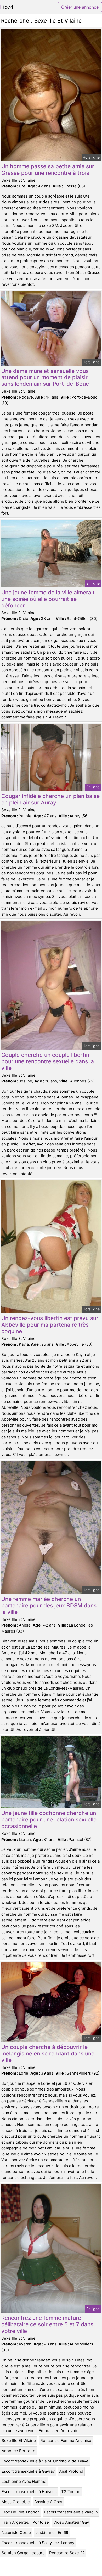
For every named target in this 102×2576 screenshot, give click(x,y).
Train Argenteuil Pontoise (25, 2522)
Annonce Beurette (18, 2451)
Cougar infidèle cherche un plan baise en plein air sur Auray (50, 799)
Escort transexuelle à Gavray (28, 2471)
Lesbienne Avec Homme (24, 2481)
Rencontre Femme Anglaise (66, 2441)
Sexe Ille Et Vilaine (19, 2441)
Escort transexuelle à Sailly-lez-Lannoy (38, 2543)
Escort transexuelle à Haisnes (29, 2492)
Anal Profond (71, 2471)
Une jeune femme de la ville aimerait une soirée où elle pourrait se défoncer (48, 599)
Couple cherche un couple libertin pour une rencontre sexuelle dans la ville (48, 1061)
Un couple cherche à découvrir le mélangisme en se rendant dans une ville (48, 2053)
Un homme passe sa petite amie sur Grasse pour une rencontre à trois (48, 170)
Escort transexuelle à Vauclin (71, 2512)
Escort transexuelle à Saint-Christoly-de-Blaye (45, 2461)
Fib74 (7, 7)
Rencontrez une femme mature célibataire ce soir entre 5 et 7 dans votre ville (47, 2324)
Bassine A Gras (48, 2502)
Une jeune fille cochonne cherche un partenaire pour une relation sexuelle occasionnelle (49, 1820)
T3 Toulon (71, 2492)
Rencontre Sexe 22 (67, 2553)
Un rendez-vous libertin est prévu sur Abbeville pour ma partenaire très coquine (50, 1325)
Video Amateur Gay (71, 2522)
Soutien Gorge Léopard (23, 2553)
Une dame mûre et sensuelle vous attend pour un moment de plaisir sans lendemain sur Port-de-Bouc (45, 378)
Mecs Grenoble (16, 2502)
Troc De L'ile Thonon (21, 2512)
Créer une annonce (80, 7)
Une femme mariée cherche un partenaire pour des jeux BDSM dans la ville (49, 1605)
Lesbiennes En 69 (52, 2532)
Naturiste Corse (16, 2532)
